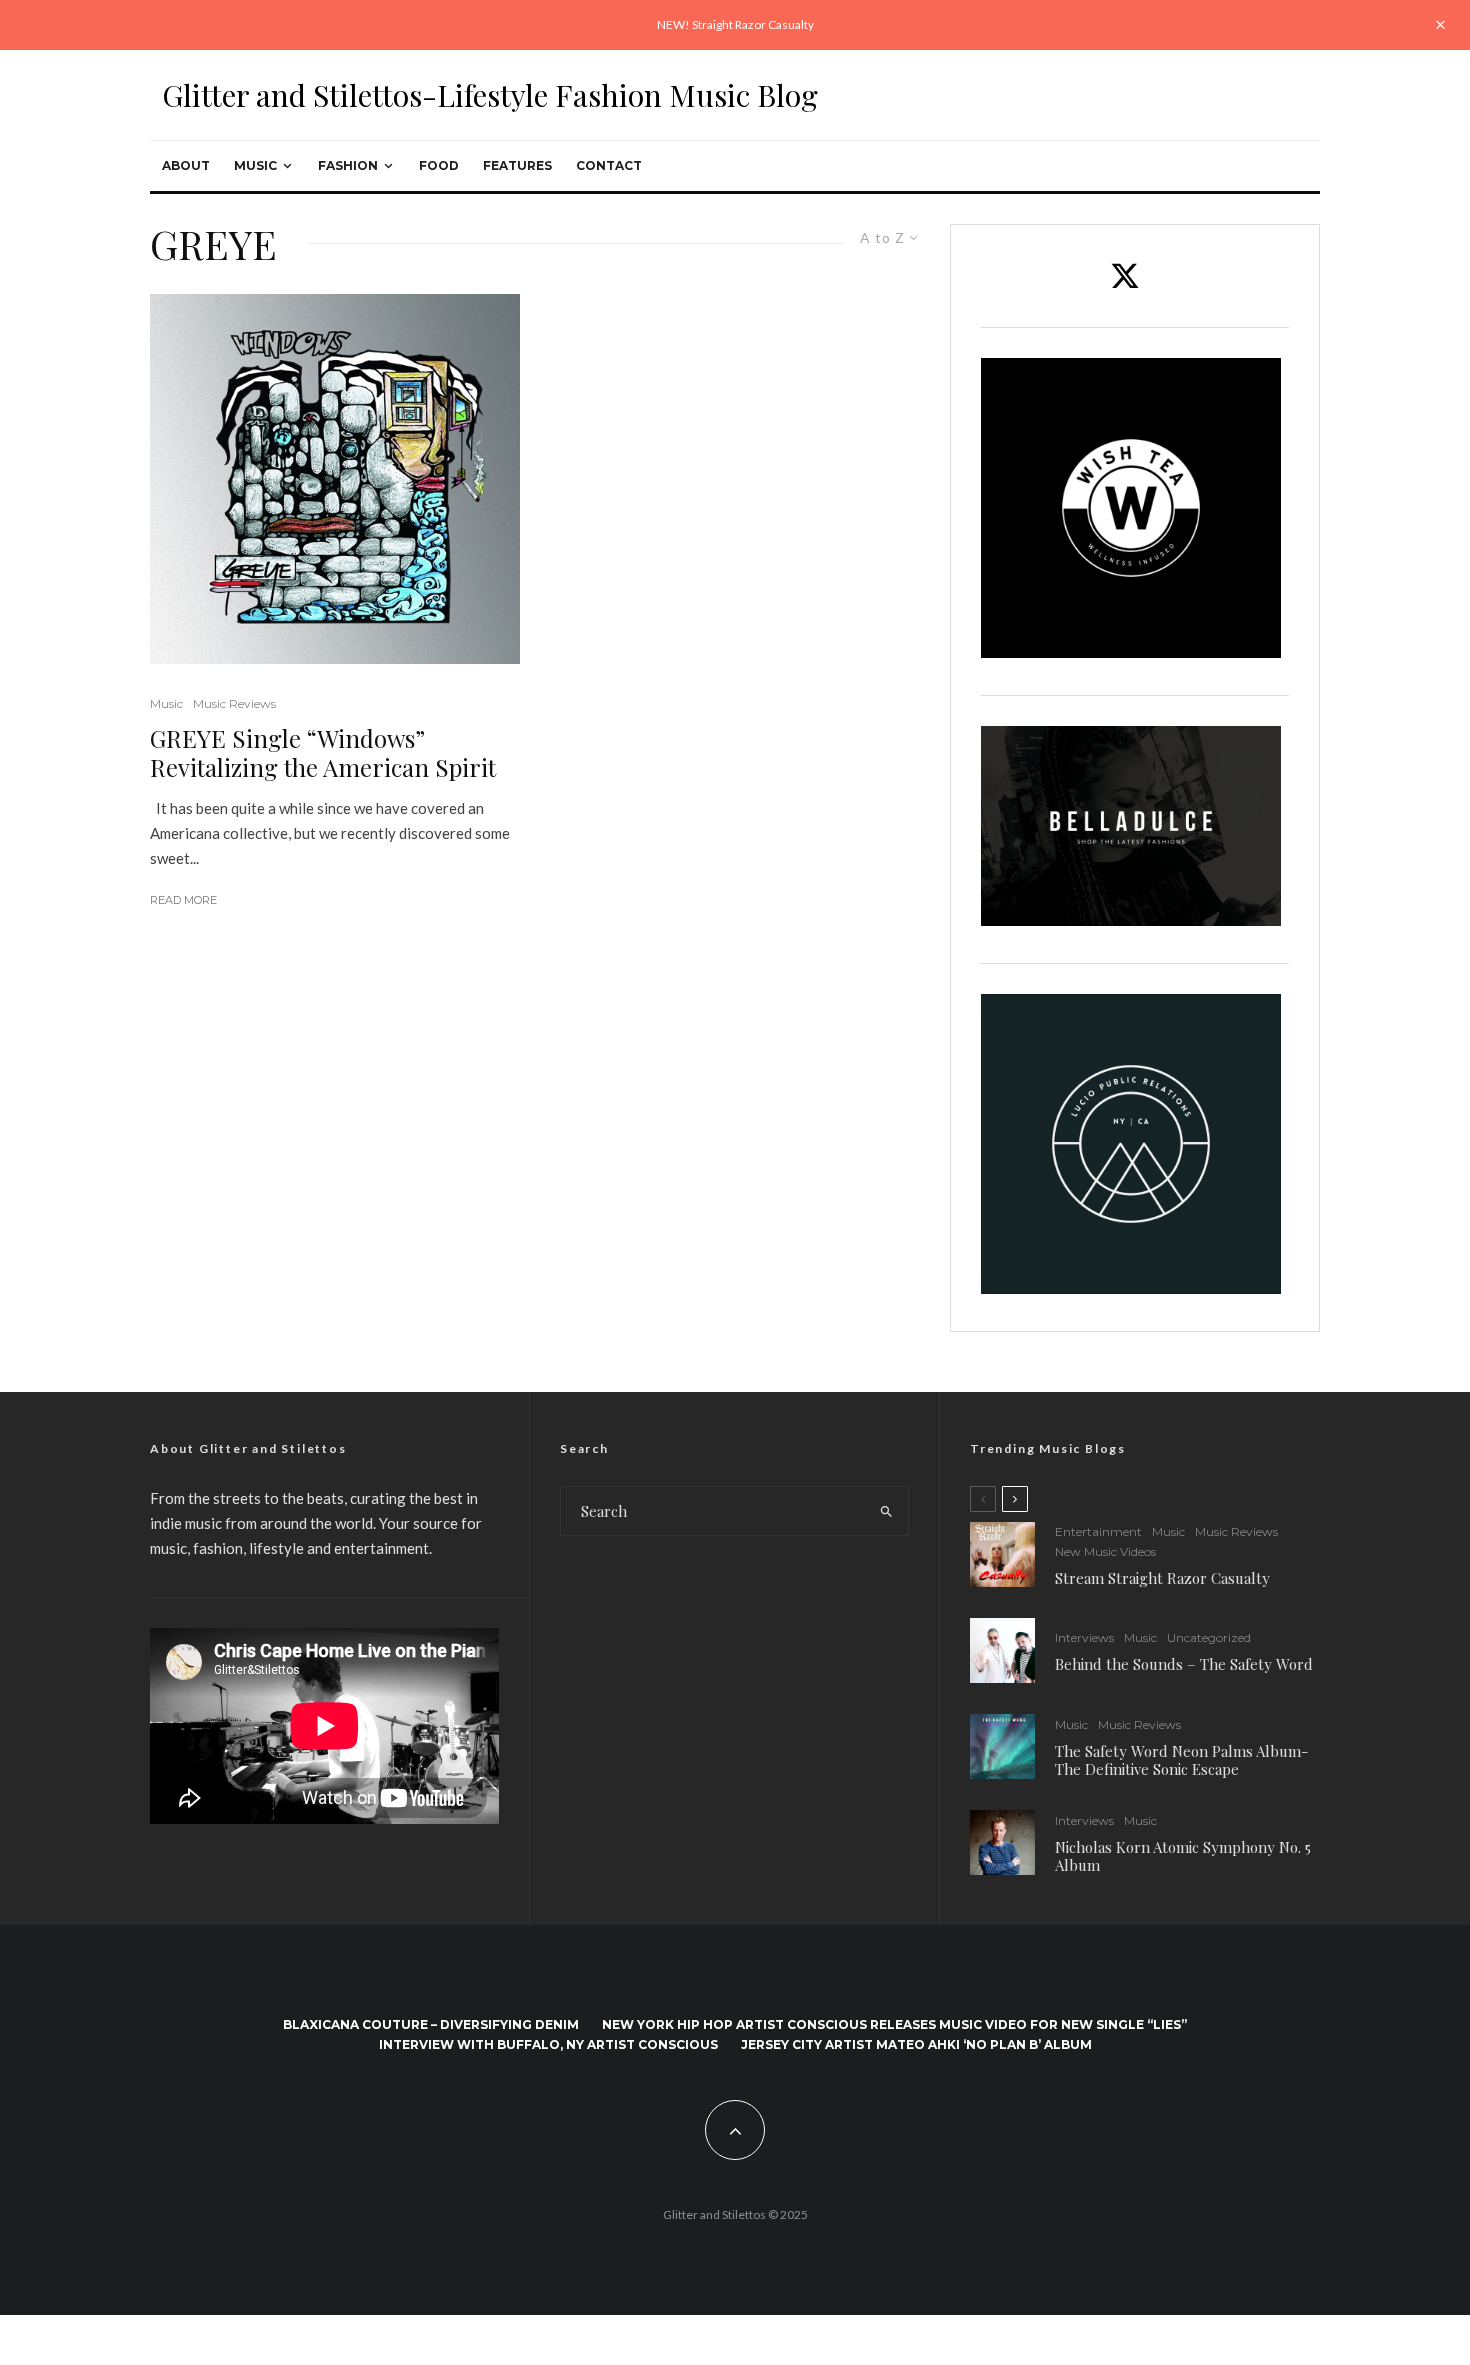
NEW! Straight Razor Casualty (735, 24)
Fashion (348, 165)
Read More (183, 900)
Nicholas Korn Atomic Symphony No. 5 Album (1183, 1856)
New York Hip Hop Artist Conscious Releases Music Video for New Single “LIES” (894, 2024)
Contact (609, 165)
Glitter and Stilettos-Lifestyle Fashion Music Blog (490, 95)
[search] (886, 1511)
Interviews (1084, 1637)
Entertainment (1098, 1531)
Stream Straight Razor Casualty (1164, 1578)
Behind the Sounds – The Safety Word (1184, 1664)
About (186, 165)
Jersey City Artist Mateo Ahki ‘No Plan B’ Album (916, 2044)
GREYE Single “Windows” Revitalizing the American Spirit (323, 753)
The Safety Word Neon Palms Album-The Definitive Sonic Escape (1181, 1760)
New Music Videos (1105, 1551)
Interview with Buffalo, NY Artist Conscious (548, 2044)
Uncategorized (1209, 1637)
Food (439, 165)
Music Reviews (234, 703)
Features (517, 165)
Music (255, 165)
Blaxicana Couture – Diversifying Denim (431, 2024)
